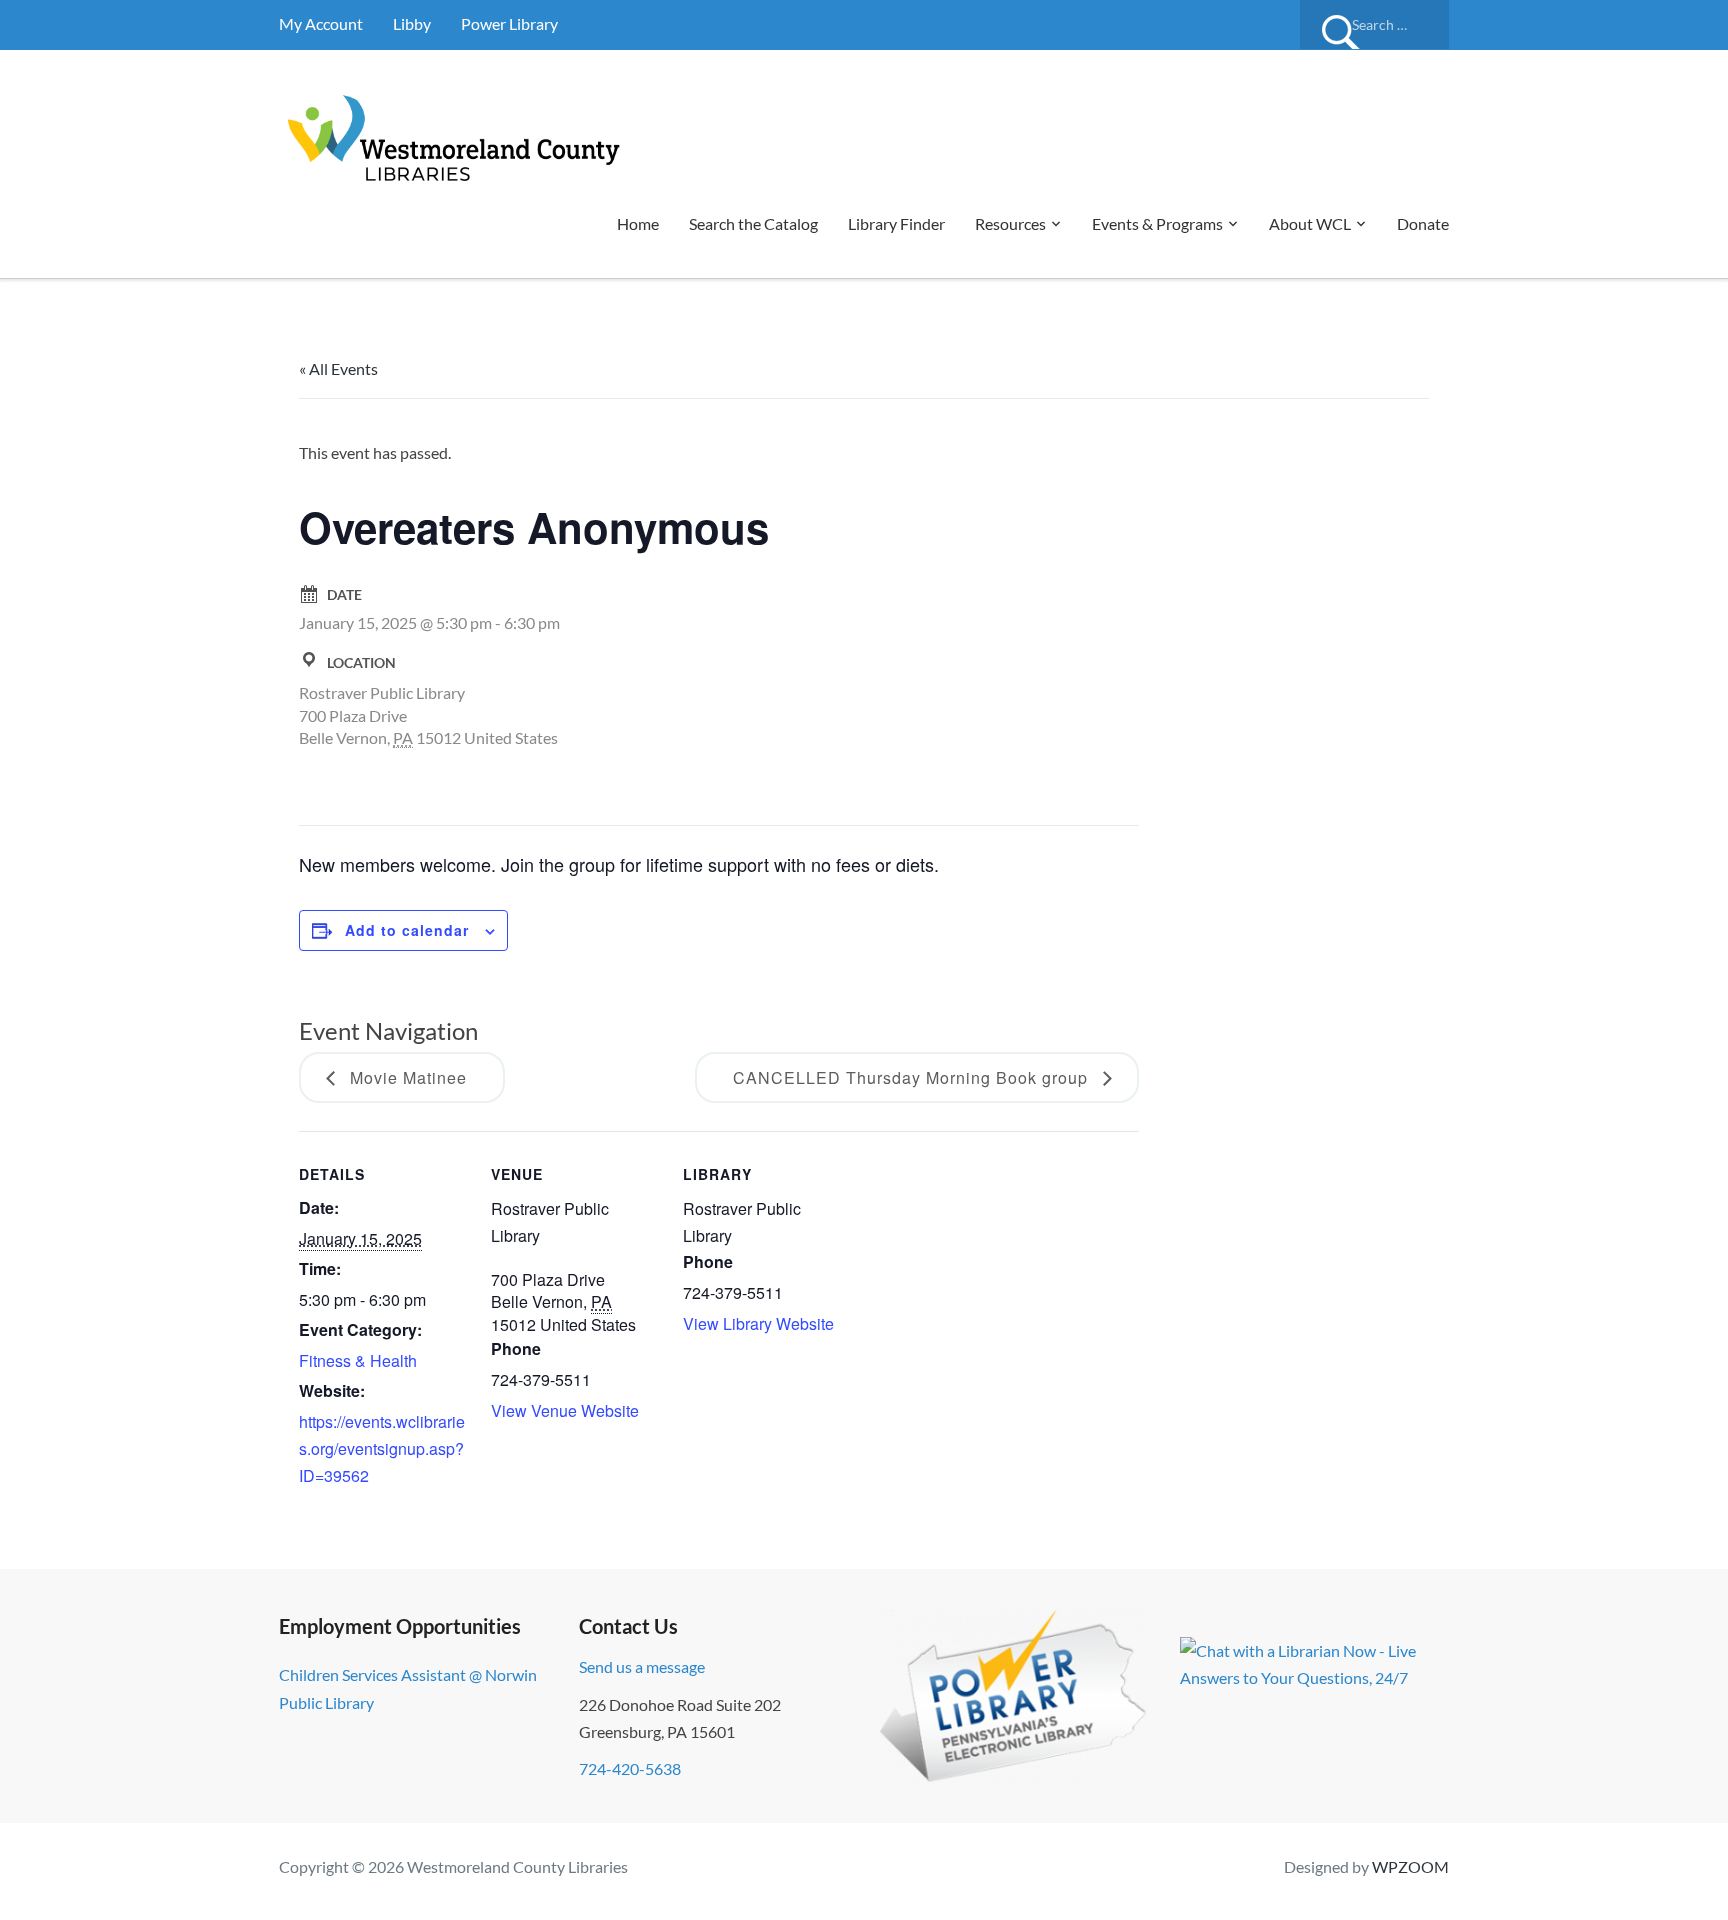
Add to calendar (407, 930)
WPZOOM (1410, 1866)
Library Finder (896, 223)
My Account (321, 23)
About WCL (1310, 223)
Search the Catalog (753, 223)
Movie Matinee (406, 1077)
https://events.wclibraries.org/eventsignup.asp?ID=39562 (382, 1448)
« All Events (338, 368)
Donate (1423, 223)
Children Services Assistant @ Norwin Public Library (408, 1688)
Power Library (509, 23)
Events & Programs (1157, 223)
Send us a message (642, 1666)
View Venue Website (565, 1410)
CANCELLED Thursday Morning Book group (913, 1077)
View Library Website (758, 1323)
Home (638, 223)
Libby (412, 23)
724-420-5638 (630, 1768)
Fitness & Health (358, 1360)
